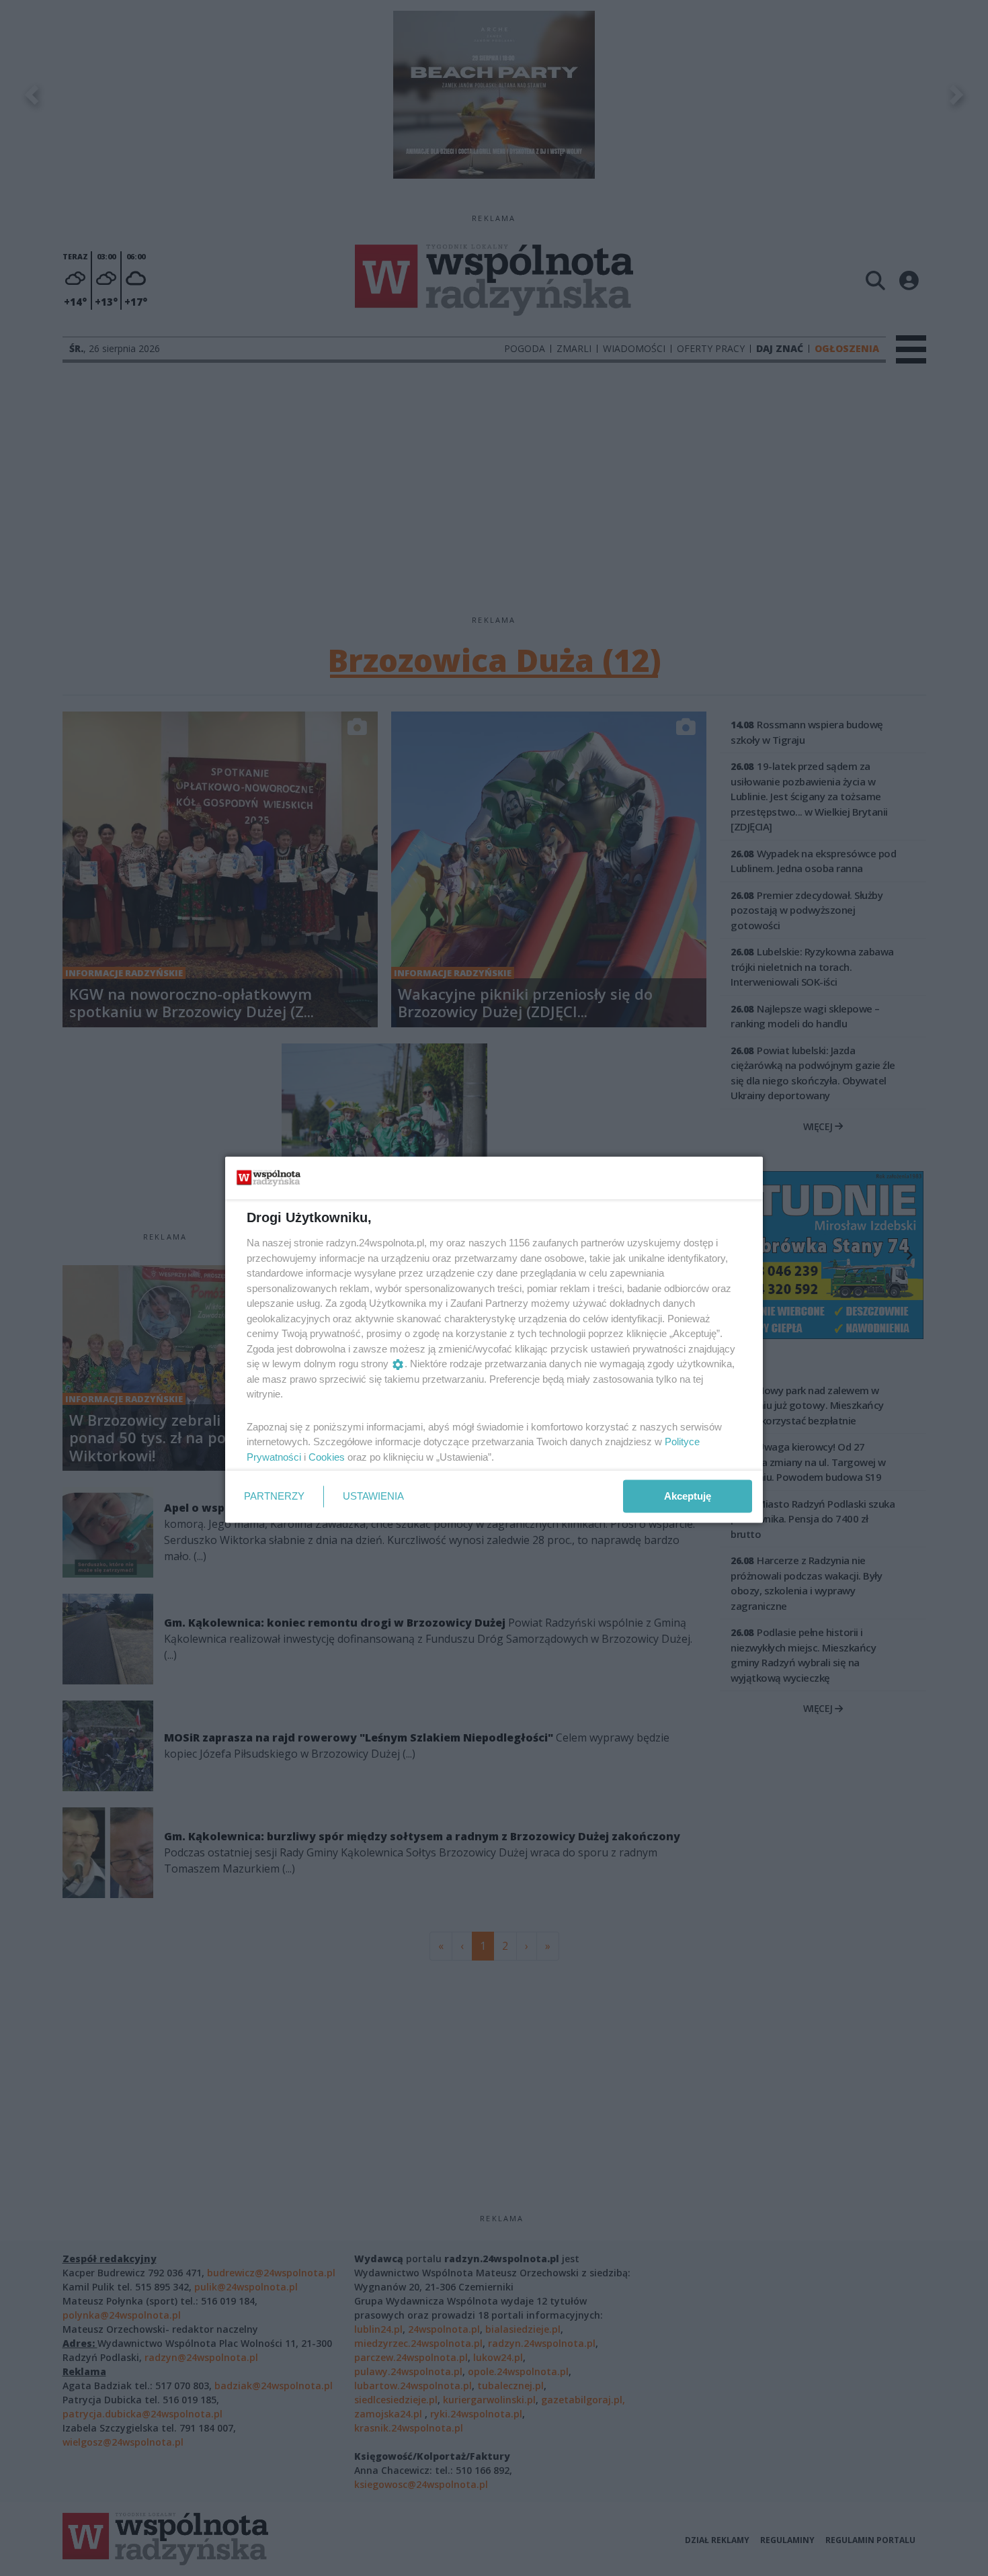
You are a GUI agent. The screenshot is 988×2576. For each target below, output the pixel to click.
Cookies (327, 1456)
